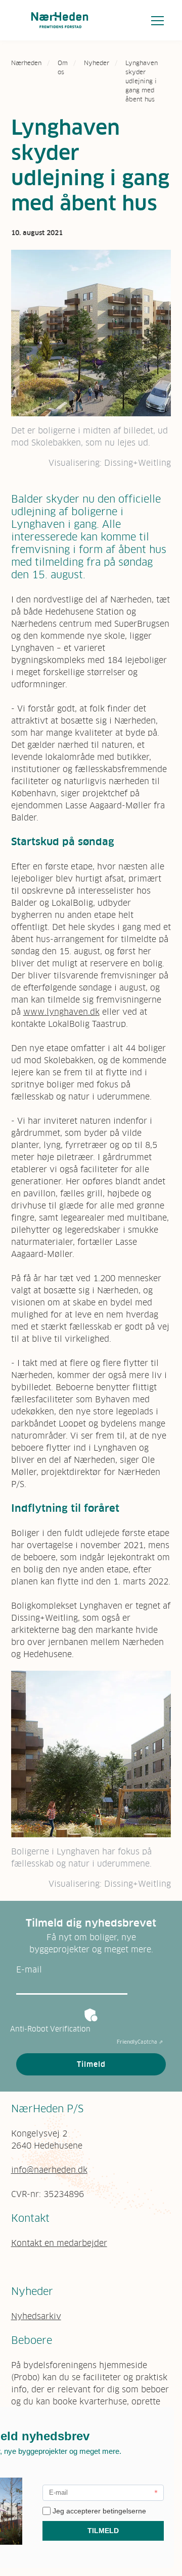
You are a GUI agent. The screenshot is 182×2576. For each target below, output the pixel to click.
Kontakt (30, 2218)
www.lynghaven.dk (61, 1012)
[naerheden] (60, 20)
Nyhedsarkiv (36, 2316)
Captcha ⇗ (140, 2042)
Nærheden (26, 63)
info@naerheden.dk (49, 2170)
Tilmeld (91, 2064)
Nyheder (97, 63)
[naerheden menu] (157, 20)
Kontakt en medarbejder (59, 2243)
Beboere (32, 2340)
